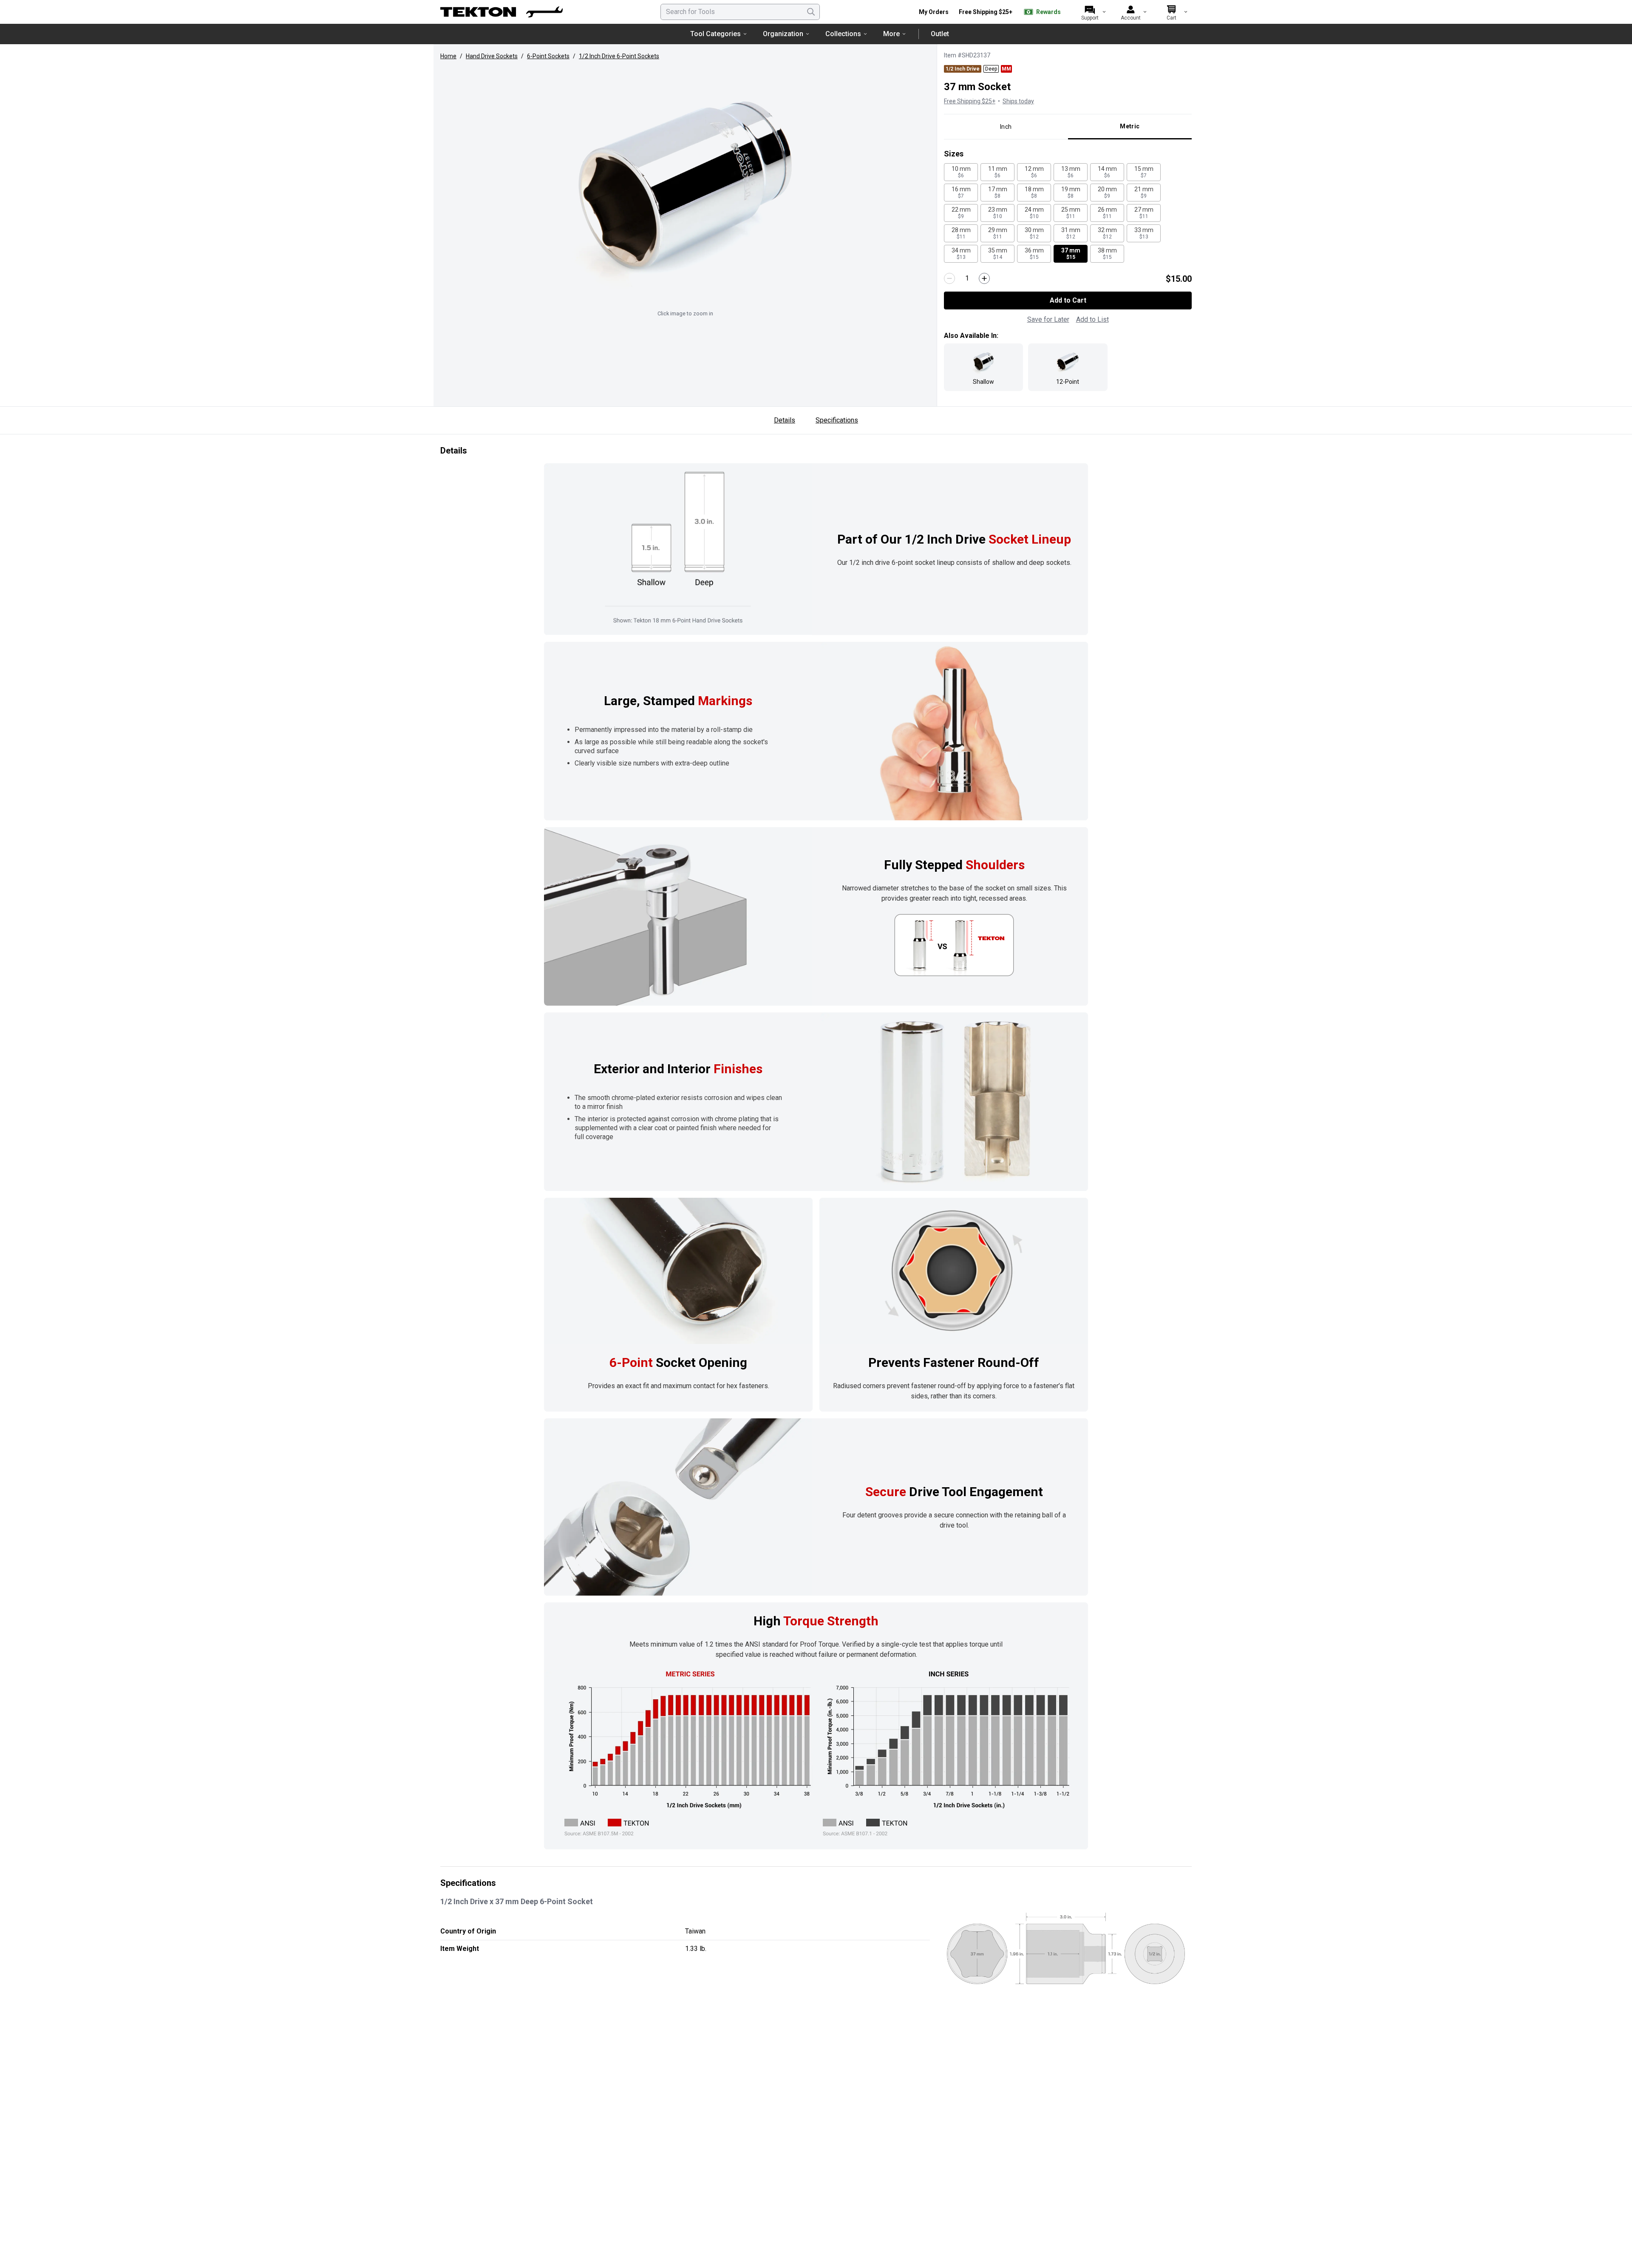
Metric (1130, 126)
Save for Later (1048, 319)
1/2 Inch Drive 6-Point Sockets (619, 56)
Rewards (1048, 12)
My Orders (934, 12)
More (891, 34)
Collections (843, 34)
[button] (685, 186)
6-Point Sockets (548, 56)
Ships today (1018, 101)
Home (448, 56)
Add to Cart (1068, 300)
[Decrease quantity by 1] (949, 278)
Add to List (1092, 319)
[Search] (811, 12)
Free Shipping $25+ (986, 12)
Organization (783, 34)
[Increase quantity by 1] (984, 278)
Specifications (837, 420)
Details (785, 420)
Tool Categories (715, 34)
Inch (1006, 127)
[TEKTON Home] (501, 12)
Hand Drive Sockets (492, 56)
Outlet (940, 34)
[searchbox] (740, 12)
